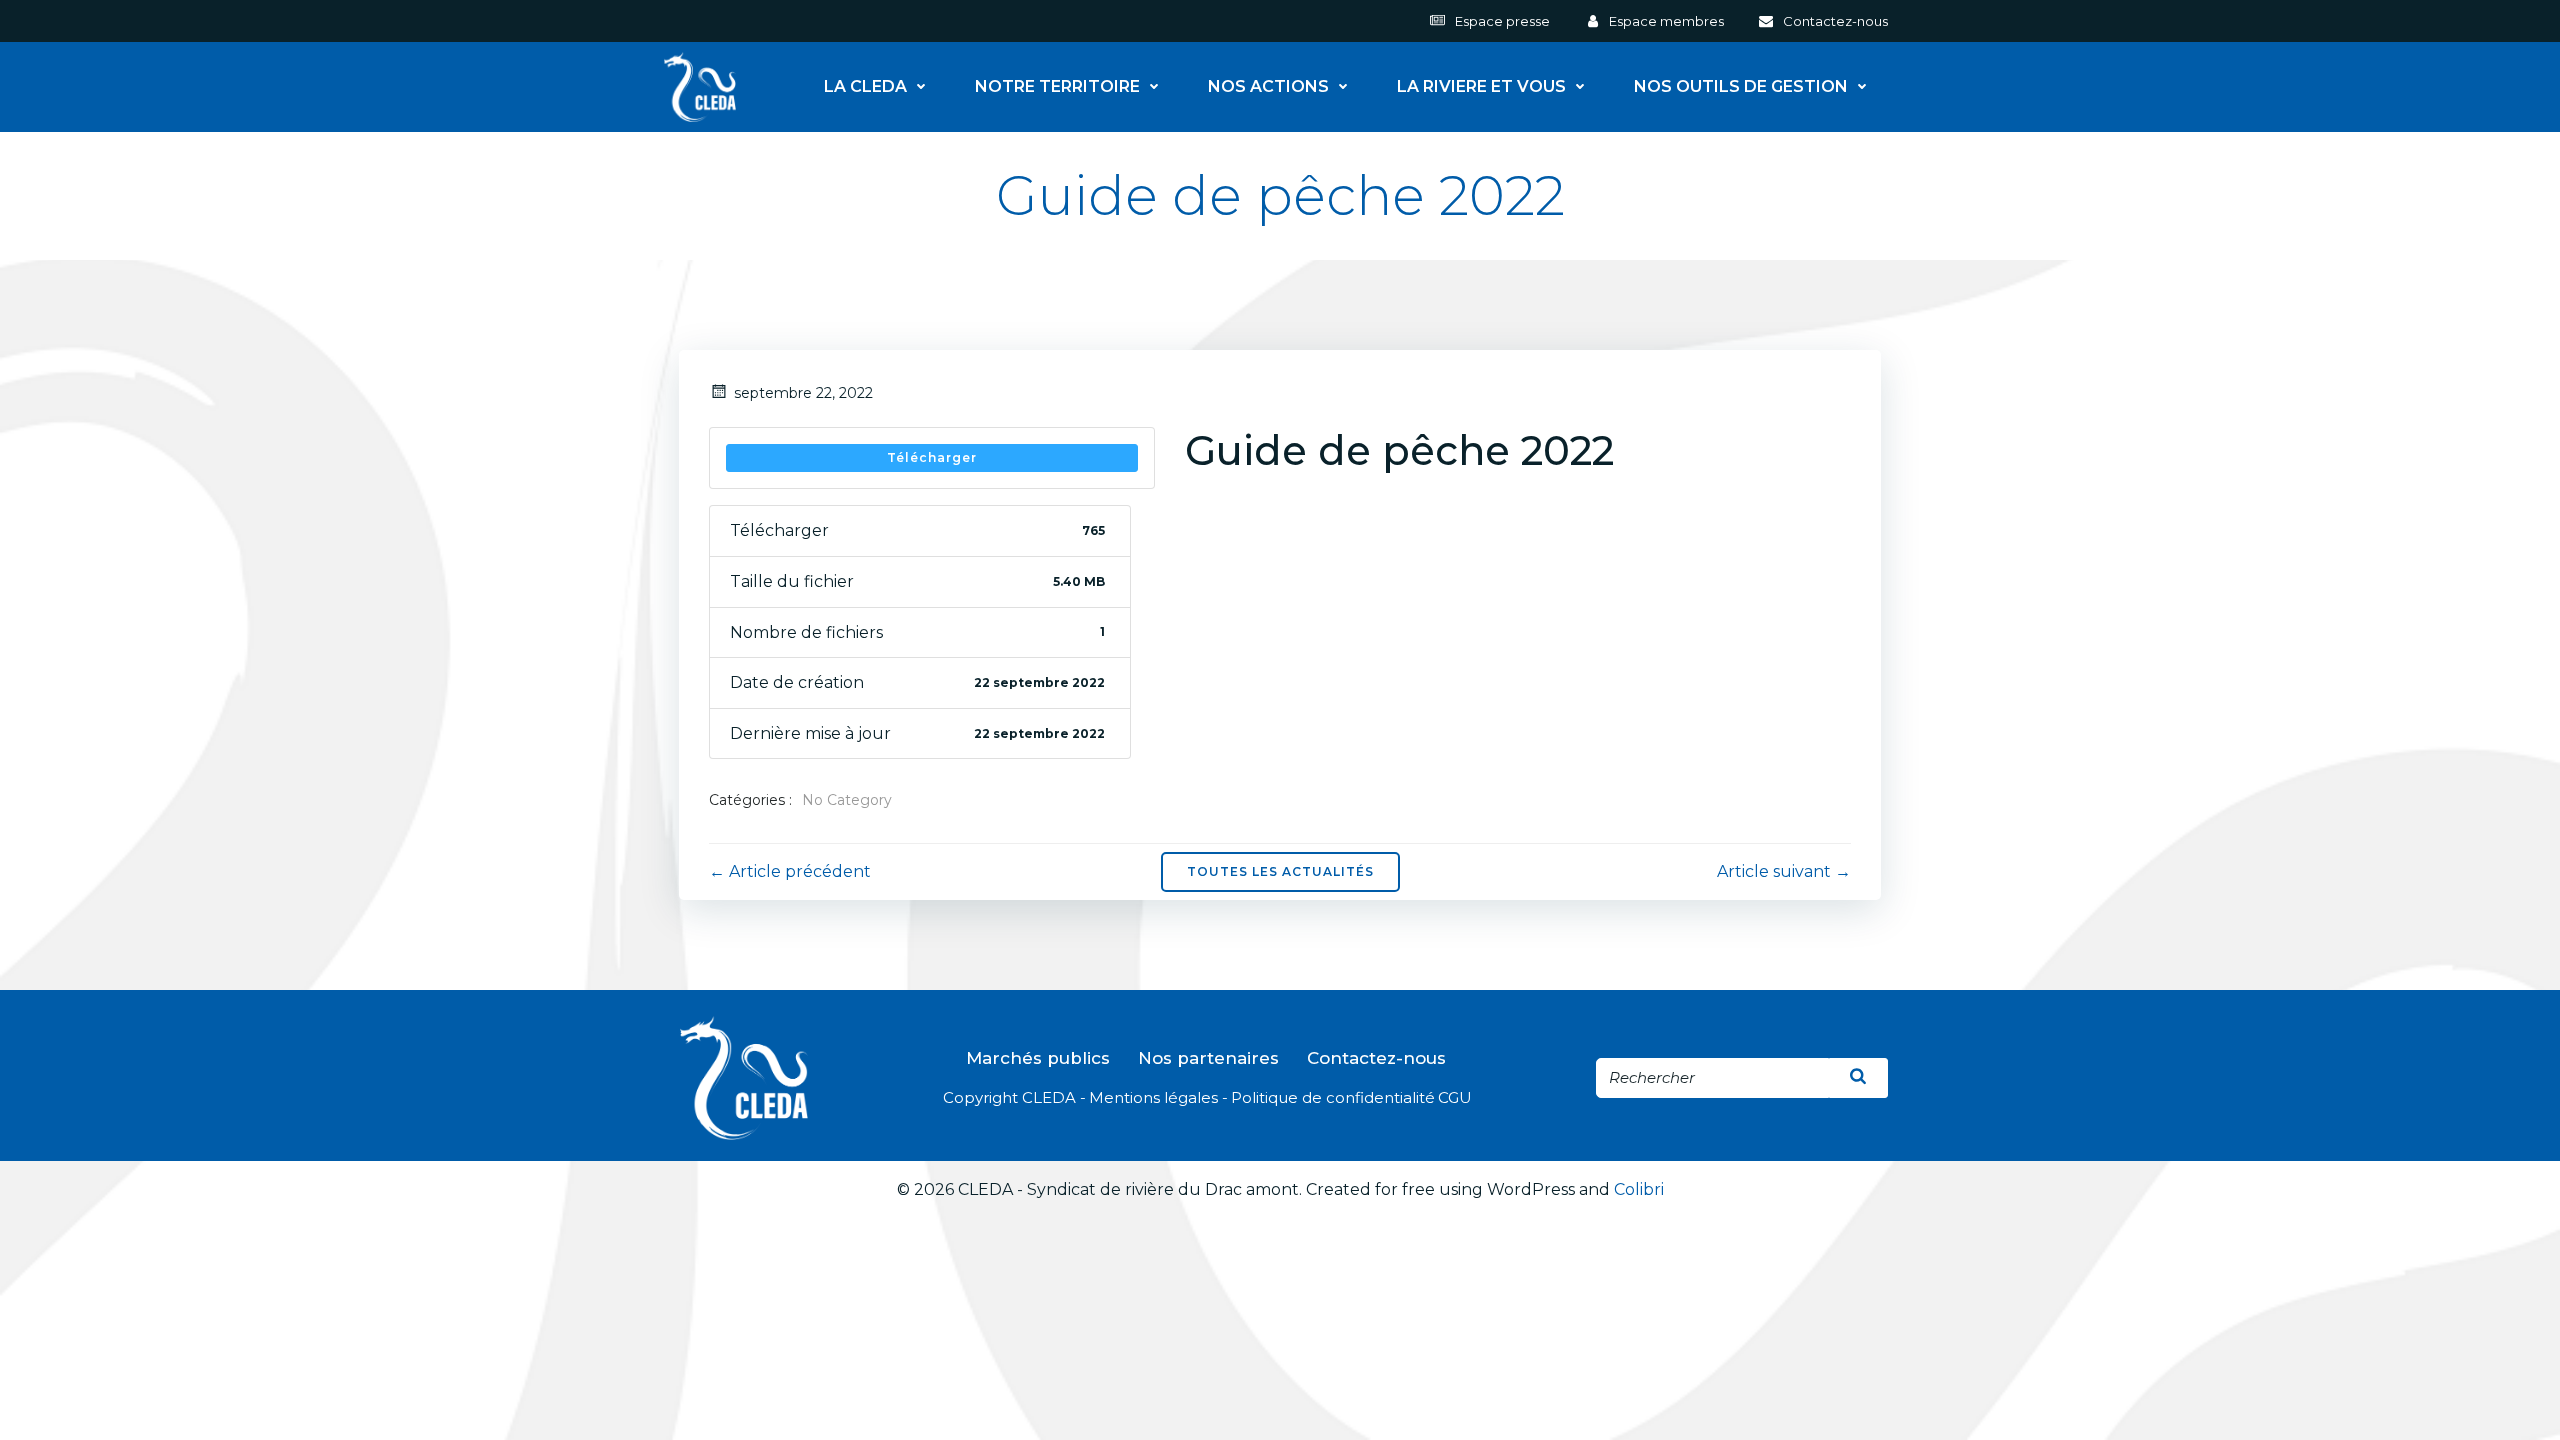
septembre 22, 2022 (803, 393)
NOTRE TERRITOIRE (1057, 87)
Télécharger (932, 457)
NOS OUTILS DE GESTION (1741, 87)
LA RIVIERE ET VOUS (1481, 87)
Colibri (1639, 1189)
